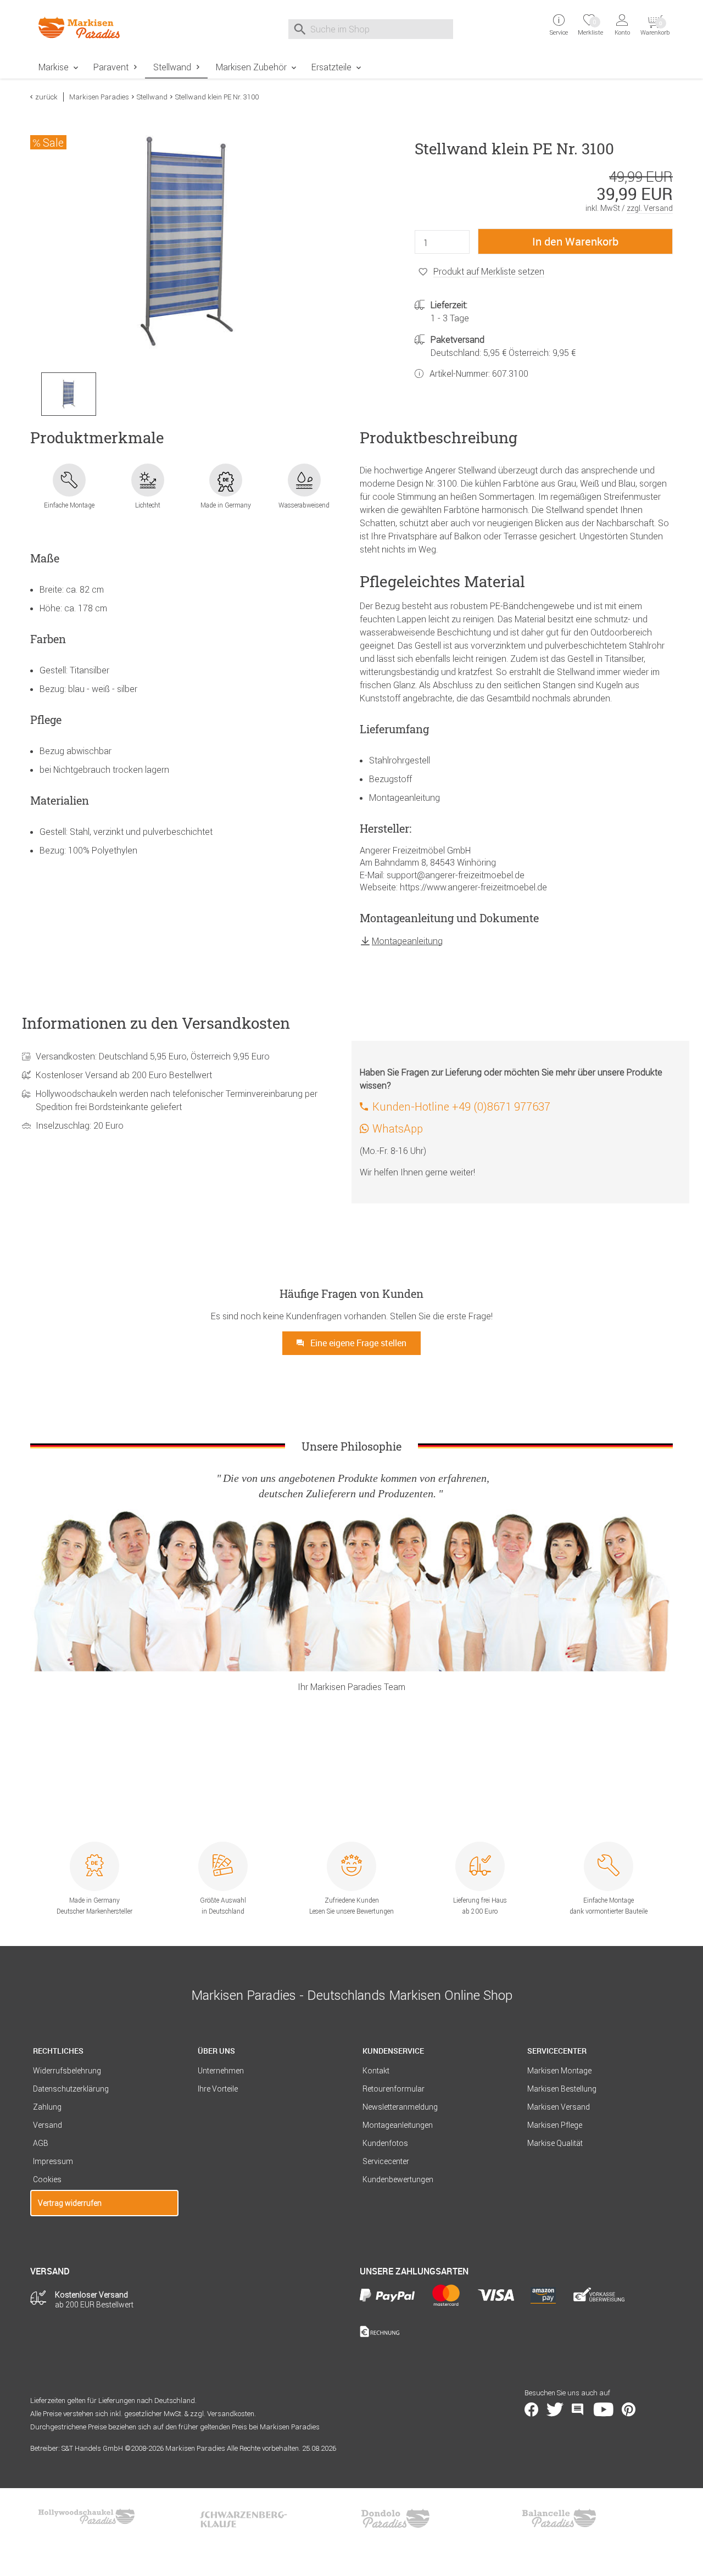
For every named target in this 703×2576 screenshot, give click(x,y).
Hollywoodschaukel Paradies (88, 2518)
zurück (46, 97)
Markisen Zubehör (251, 67)
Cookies (47, 2179)
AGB (41, 2143)
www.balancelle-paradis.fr (559, 2518)
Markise (54, 67)
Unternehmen (221, 2071)
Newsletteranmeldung (400, 2107)
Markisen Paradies (99, 97)
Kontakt (376, 2071)
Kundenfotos (385, 2143)
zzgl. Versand (650, 208)
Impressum (53, 2161)
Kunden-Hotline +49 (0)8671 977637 (461, 1106)
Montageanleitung (407, 941)
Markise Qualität (555, 2143)
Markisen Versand (559, 2107)
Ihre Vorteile (218, 2089)
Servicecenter (386, 2161)
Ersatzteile (331, 67)
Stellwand (172, 67)
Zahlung (47, 2107)
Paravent (111, 67)
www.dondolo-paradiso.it (395, 2518)
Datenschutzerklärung (71, 2089)
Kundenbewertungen (398, 2179)
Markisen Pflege (555, 2125)
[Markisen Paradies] (104, 28)
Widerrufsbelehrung (67, 2071)
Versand (48, 2125)
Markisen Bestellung (562, 2089)
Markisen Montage (559, 2071)
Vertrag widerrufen (70, 2203)
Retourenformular (394, 2089)
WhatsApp (398, 1128)
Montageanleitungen (398, 2125)
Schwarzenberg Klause (243, 2518)
